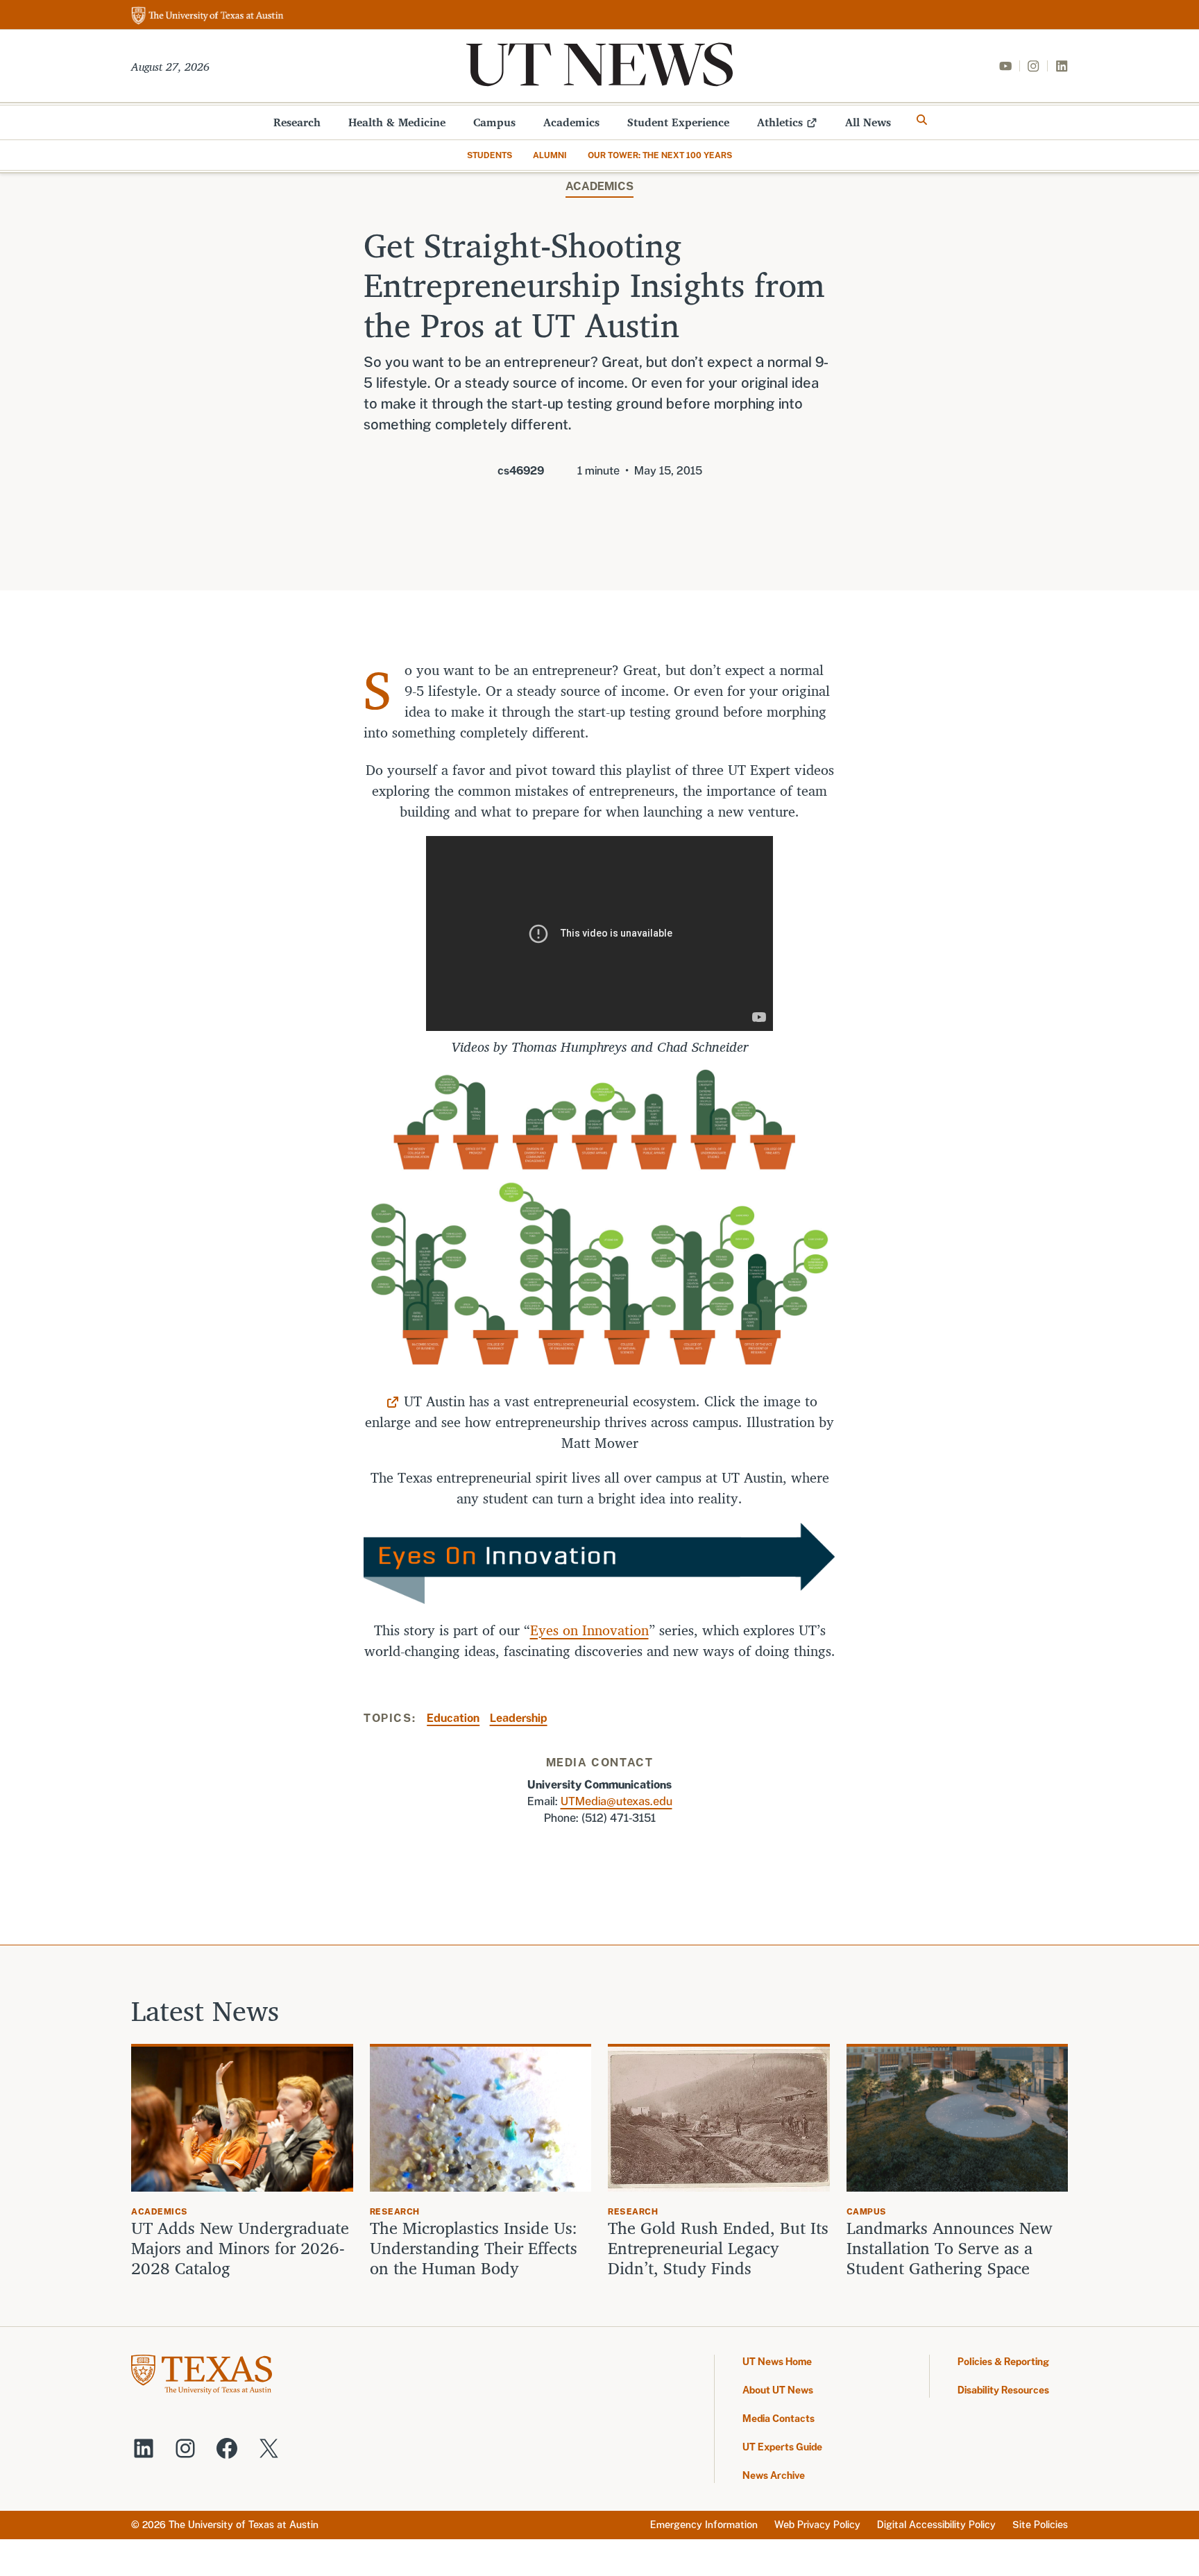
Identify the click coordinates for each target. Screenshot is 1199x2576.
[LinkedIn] (1062, 66)
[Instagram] (1033, 66)
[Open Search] (922, 120)
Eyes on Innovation (589, 1630)
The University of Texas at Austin (244, 2525)
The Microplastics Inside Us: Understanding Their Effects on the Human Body (474, 2248)
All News (868, 122)
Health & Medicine (397, 122)
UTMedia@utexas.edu (616, 1801)
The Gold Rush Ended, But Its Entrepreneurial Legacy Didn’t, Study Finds (718, 2248)
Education (453, 1718)
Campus (494, 122)
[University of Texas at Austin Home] (207, 16)
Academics (571, 122)
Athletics (780, 122)
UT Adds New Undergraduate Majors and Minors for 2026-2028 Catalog (240, 2248)
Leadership (519, 1718)
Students (490, 155)
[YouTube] (1005, 66)
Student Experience (678, 122)
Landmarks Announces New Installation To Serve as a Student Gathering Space (950, 2248)
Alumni (550, 155)
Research (297, 122)
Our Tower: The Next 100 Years (660, 155)
